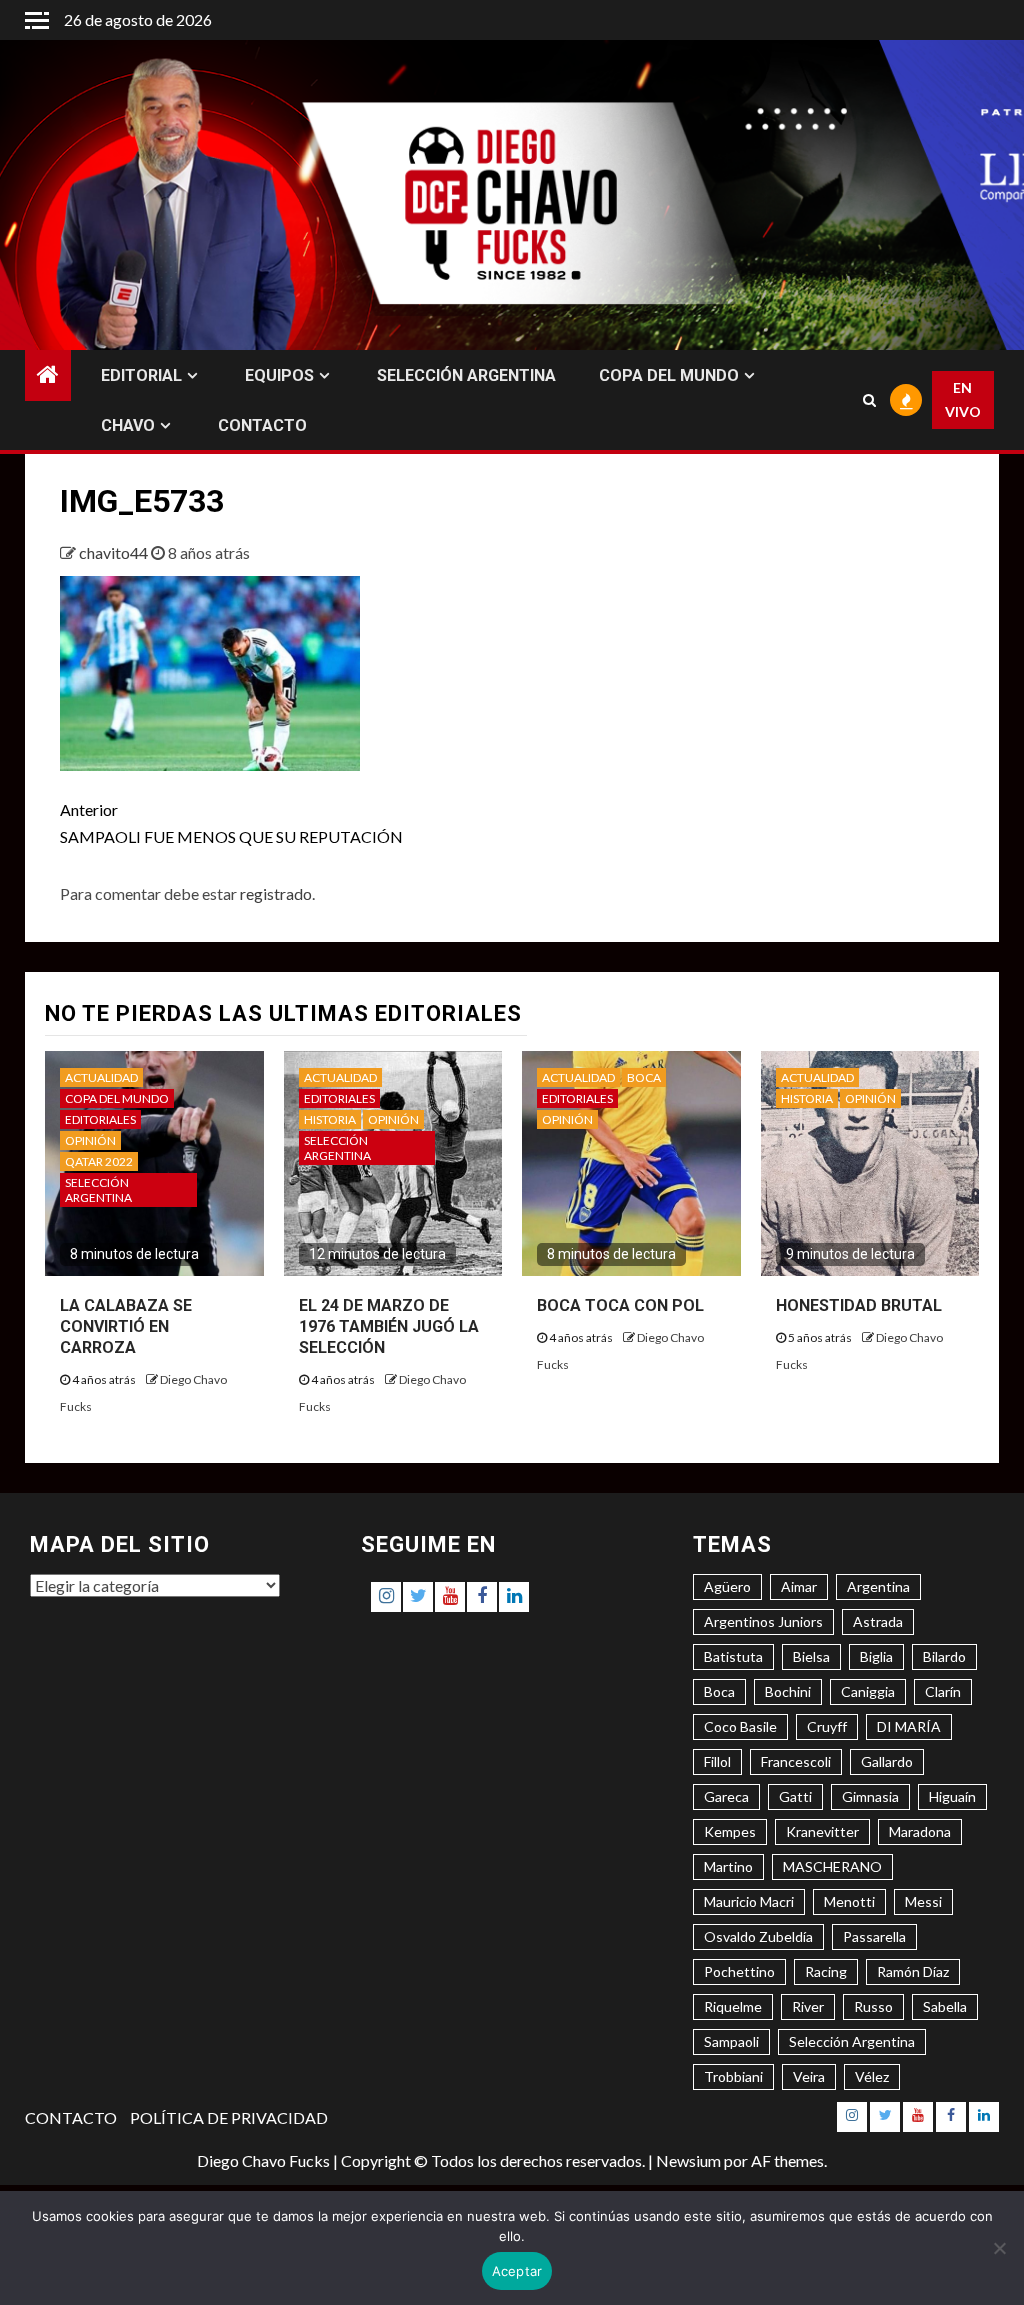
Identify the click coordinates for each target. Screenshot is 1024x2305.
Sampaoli (731, 2041)
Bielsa (811, 1656)
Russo (873, 2006)
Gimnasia (870, 1796)
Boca (719, 1691)
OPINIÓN (90, 1140)
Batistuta (733, 1656)
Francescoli (796, 1761)
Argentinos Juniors (763, 1621)
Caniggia (868, 1691)
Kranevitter (822, 1831)
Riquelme (733, 2006)
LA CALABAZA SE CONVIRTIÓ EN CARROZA (126, 1326)
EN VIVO (963, 399)
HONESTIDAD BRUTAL (859, 1305)
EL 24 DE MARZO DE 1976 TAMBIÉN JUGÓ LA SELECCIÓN (389, 1326)
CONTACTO (262, 425)
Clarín (943, 1691)
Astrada (878, 1621)
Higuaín (952, 1796)
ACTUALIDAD (101, 1077)
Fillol (717, 1761)
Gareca (726, 1796)
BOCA (644, 1077)
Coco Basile (740, 1726)
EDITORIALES (100, 1119)
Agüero (727, 1586)
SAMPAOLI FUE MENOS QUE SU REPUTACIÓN (231, 823)
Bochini (788, 1691)
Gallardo (887, 1761)
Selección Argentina (852, 2041)
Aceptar (517, 2271)
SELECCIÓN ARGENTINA (466, 375)
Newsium (688, 2160)
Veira (809, 2076)
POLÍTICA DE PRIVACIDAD (229, 2117)
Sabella (945, 2006)
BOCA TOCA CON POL (620, 1305)
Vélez (872, 2076)
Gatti (795, 1796)
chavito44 (115, 552)
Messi (923, 1901)
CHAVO (128, 425)
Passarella (874, 1936)
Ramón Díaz (913, 1971)
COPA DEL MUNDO (669, 375)
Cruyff (827, 1726)
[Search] (869, 400)
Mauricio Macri (749, 1901)
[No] (999, 2248)
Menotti (849, 1901)
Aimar (799, 1586)
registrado (276, 893)
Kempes (730, 1831)
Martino (728, 1866)
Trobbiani (733, 2076)
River (808, 2006)
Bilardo (944, 1656)
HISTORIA (330, 1119)
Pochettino (739, 1971)
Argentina (878, 1586)
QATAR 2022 (99, 1161)
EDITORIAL (141, 375)
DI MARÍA (909, 1726)
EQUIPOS (279, 375)
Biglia (876, 1656)
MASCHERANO (832, 1866)
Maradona (920, 1831)
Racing (826, 1971)
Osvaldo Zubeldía (758, 1936)
